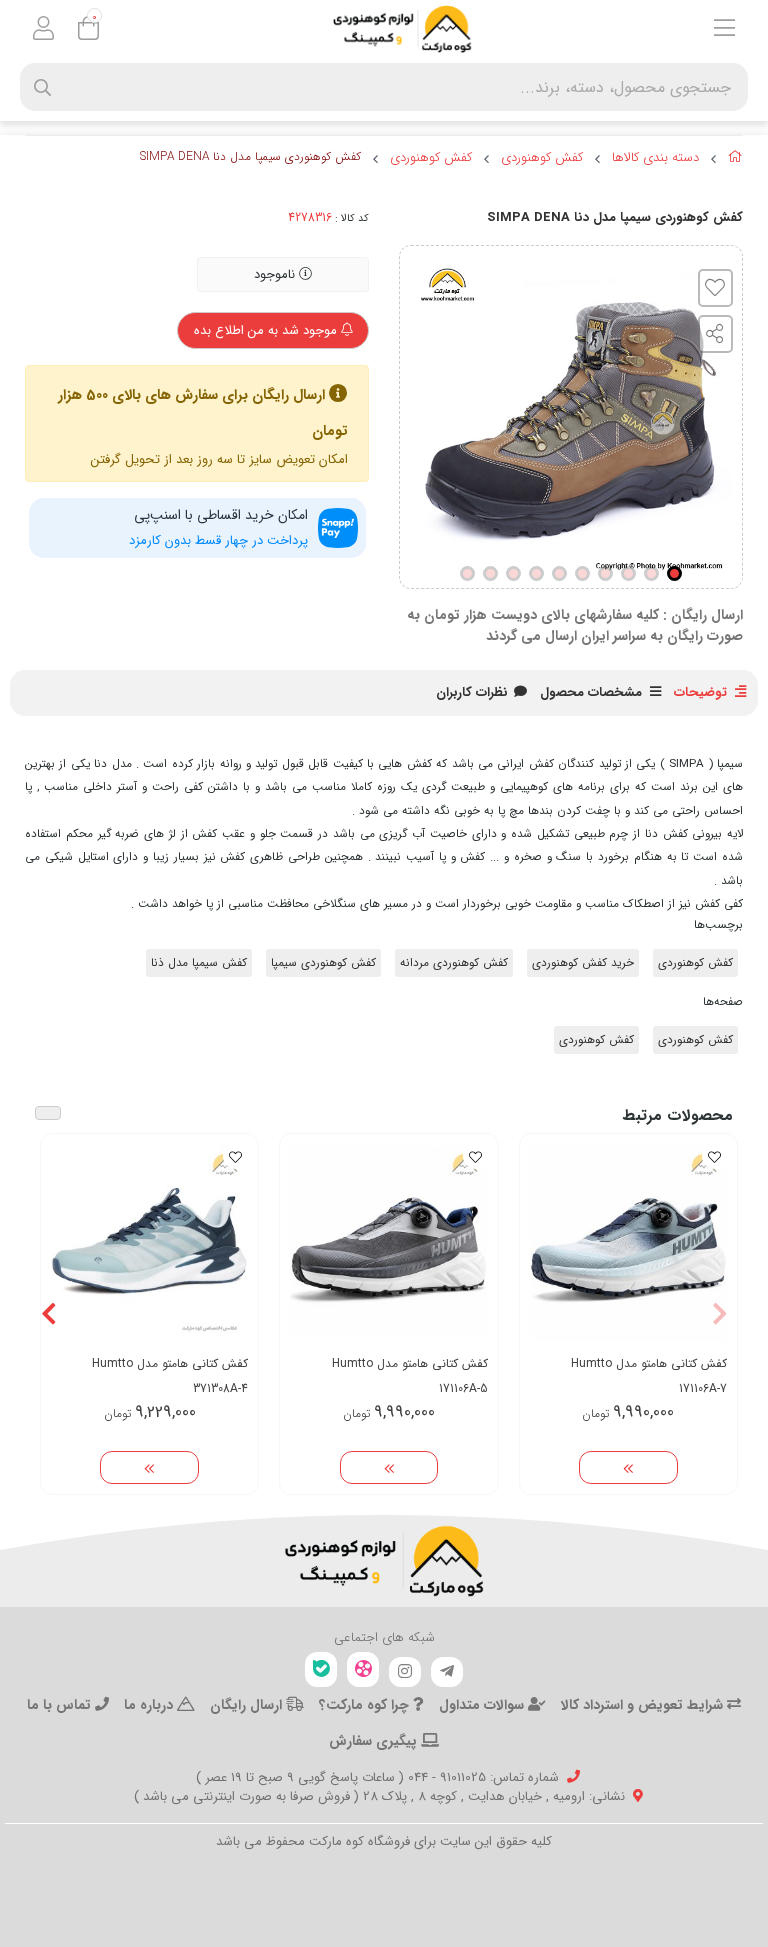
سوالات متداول (483, 1705)
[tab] (472, 693)
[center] (42, 87)
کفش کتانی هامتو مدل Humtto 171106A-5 (409, 1376)
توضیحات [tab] (700, 692)
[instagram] (405, 1672)
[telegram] (447, 1672)
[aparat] (363, 1669)
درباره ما (150, 1705)
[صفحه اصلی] (735, 160)
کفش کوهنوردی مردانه (454, 963)
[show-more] (628, 1468)
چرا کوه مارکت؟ (366, 1705)
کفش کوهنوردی (542, 158)
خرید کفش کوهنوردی (583, 963)
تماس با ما (61, 1705)
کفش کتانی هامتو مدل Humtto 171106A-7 (649, 1376)
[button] (719, 1314)
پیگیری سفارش (375, 1741)
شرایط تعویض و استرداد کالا (644, 1705)
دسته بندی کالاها (655, 158)
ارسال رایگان (248, 1705)
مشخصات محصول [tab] (591, 692)
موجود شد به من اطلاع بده (267, 330)
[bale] (321, 1669)
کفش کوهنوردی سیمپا (323, 963)
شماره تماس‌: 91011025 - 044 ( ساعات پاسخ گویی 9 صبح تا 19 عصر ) (377, 1777)
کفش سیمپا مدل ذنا (199, 963)
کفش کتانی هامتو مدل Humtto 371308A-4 (170, 1376)
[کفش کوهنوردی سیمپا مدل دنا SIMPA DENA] (384, 1561)
